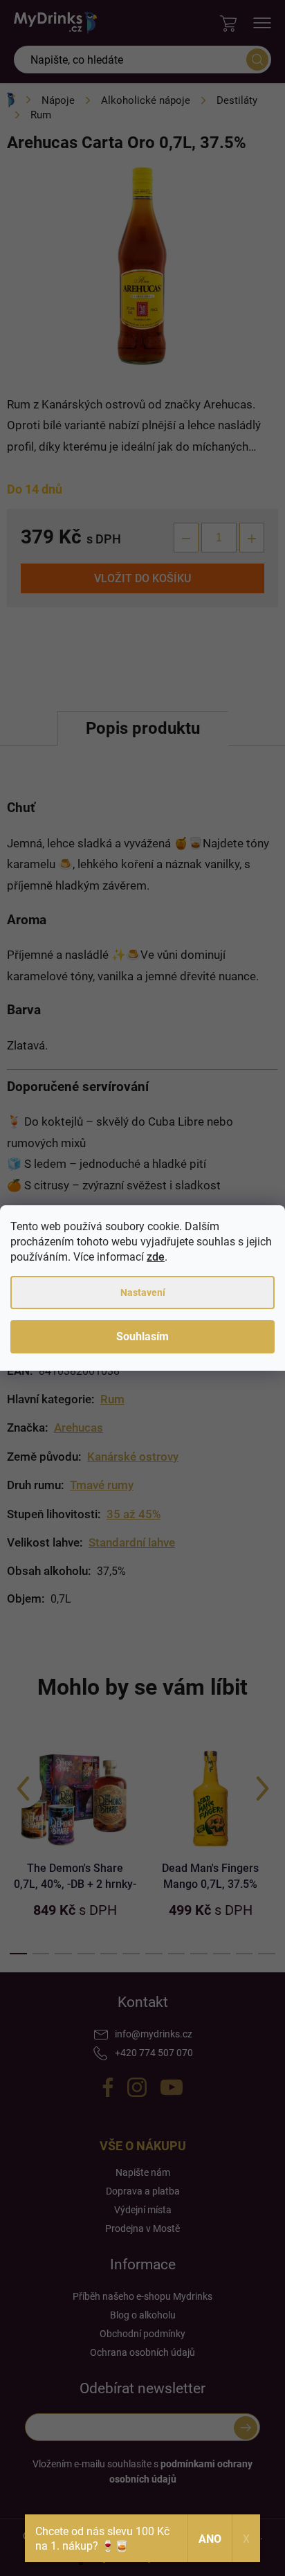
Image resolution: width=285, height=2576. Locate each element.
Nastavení (143, 1292)
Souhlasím (142, 1336)
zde (156, 1257)
